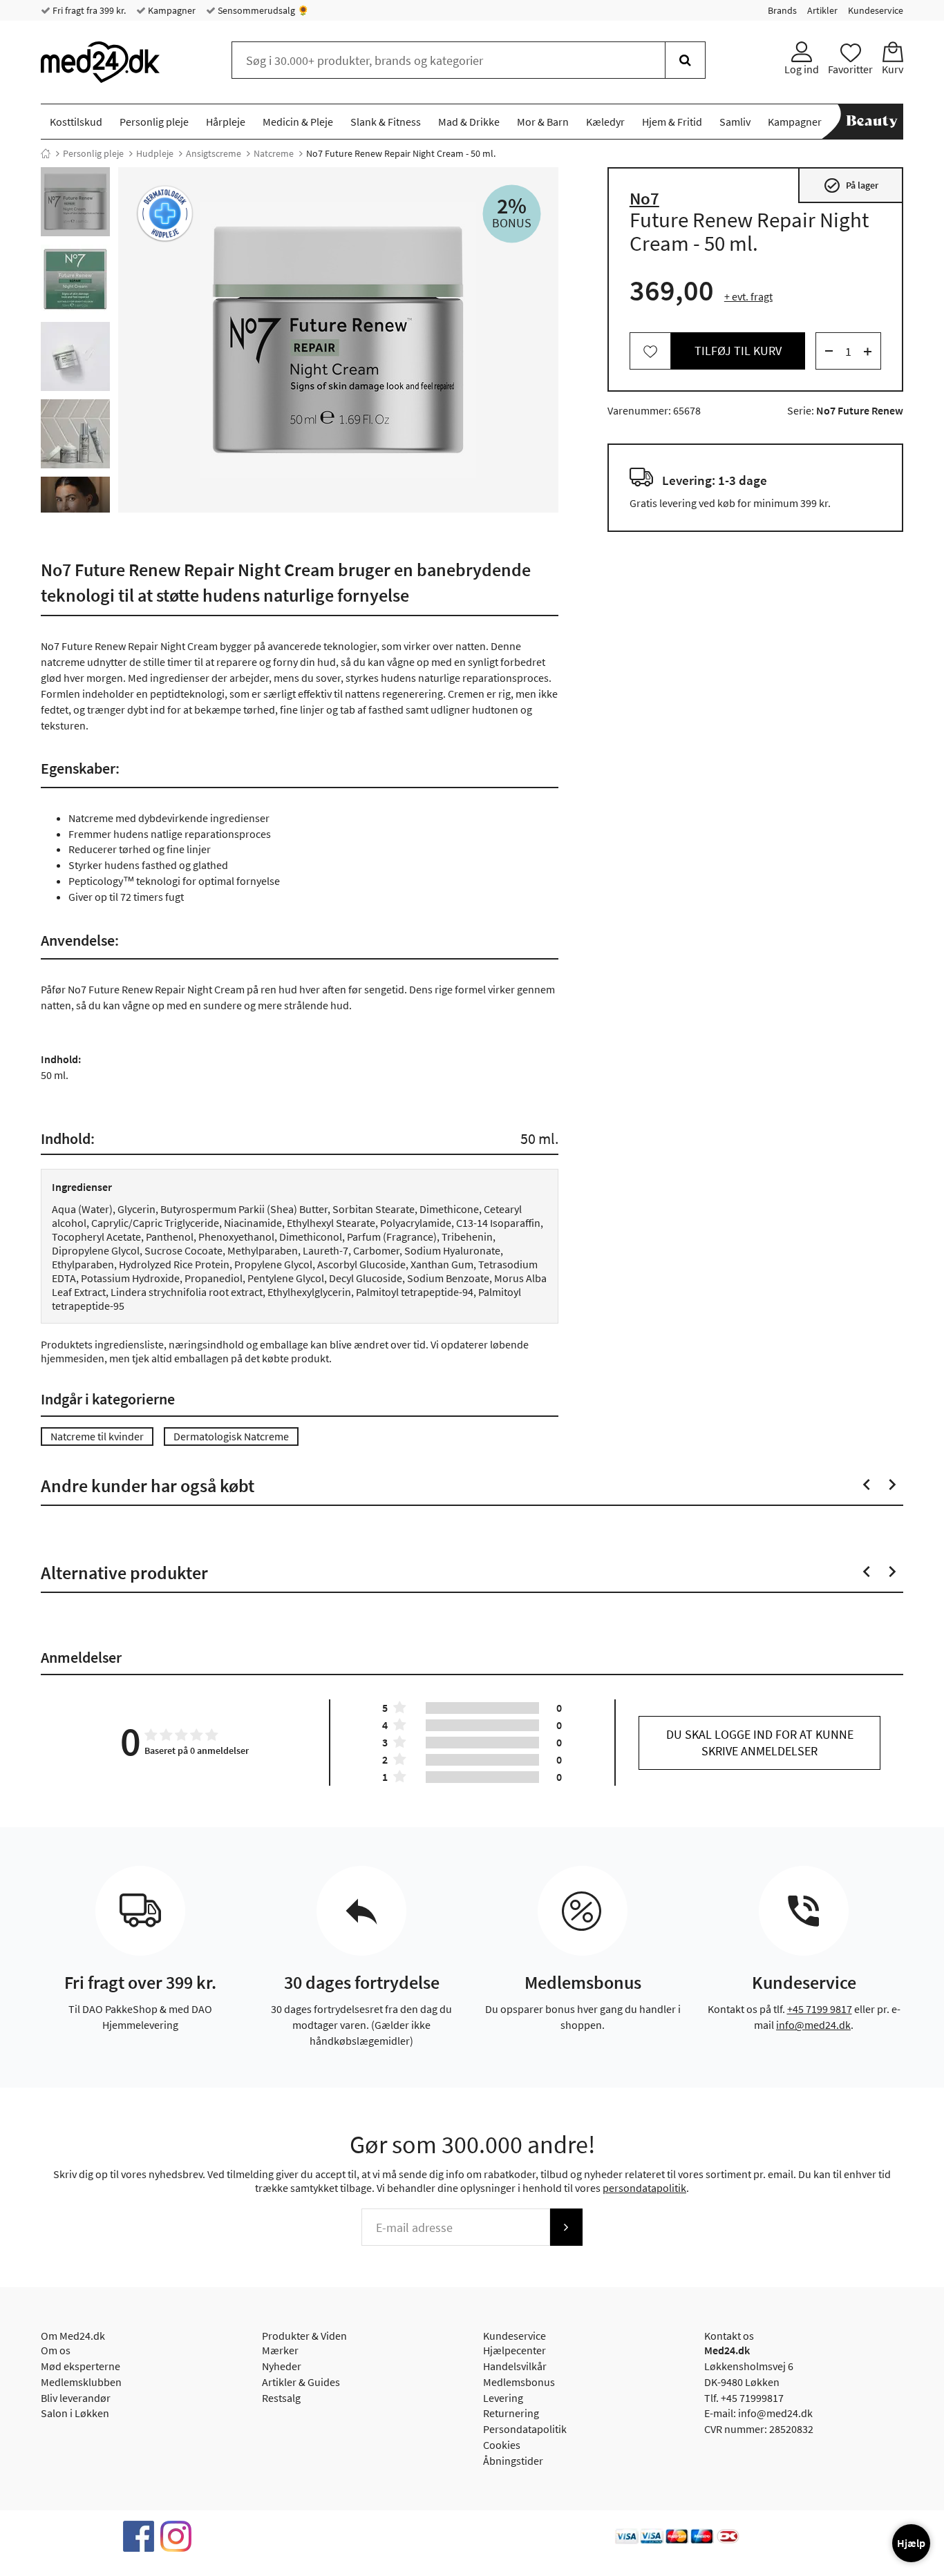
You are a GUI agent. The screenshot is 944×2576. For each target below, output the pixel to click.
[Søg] (685, 60)
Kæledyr (605, 122)
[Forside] (46, 153)
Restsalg (281, 2398)
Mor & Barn (543, 122)
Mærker (280, 2350)
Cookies (502, 2445)
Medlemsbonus (519, 2382)
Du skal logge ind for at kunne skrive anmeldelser (760, 1743)
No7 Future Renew (860, 411)
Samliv (735, 122)
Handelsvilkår (515, 2366)
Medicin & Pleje (298, 122)
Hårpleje (226, 122)
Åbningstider (513, 2461)
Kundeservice (876, 10)
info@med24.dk (813, 2025)
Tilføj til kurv (738, 351)
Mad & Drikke (469, 122)
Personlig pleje (154, 122)
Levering (503, 2398)
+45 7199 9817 (820, 2009)
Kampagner (171, 10)
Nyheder (282, 2366)
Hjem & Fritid (672, 122)
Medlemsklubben (81, 2382)
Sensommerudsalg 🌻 (262, 10)
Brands (782, 10)
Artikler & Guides (301, 2382)
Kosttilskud (76, 122)
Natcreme (274, 153)
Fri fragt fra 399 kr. (88, 10)
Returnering (511, 2413)
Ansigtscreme (214, 153)
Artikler (822, 10)
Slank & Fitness (386, 122)
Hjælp (911, 2543)
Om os (56, 2350)
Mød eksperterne (81, 2366)
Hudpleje (155, 153)
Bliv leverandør (76, 2398)
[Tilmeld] (566, 2227)
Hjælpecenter (515, 2350)
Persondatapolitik (525, 2429)
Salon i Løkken (75, 2413)
